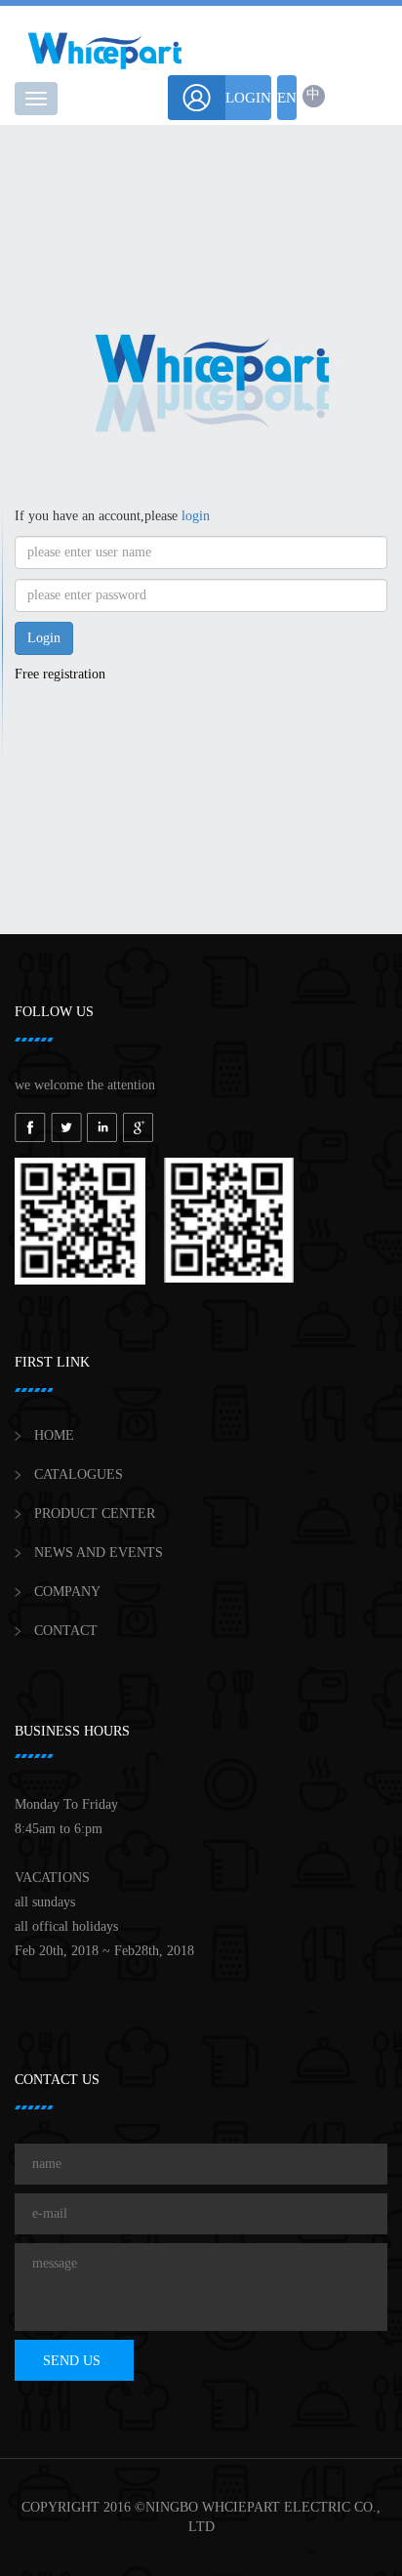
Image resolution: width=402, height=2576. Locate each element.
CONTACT (66, 1631)
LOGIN (248, 98)
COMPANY (67, 1592)
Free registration (60, 674)
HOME (54, 1435)
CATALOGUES (79, 1474)
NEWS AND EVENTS (99, 1553)
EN (287, 98)
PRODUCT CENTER (95, 1513)
